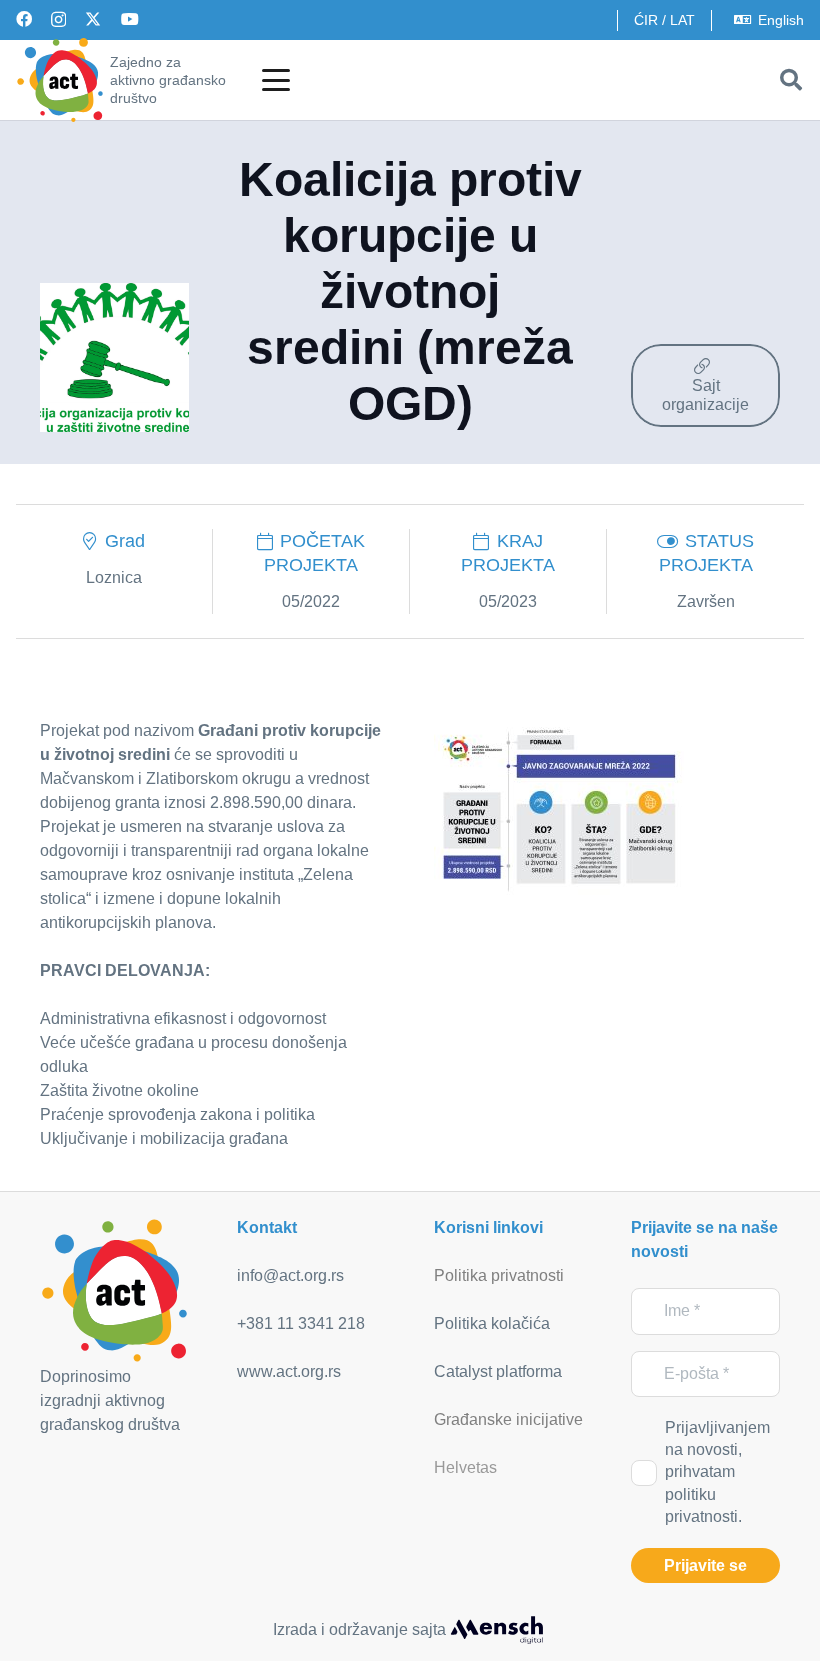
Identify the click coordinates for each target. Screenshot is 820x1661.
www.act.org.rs (289, 1371)
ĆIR (646, 20)
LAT (682, 20)
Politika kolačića (492, 1323)
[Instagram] (58, 20)
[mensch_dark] (497, 1630)
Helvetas (465, 1467)
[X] (93, 19)
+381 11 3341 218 (301, 1323)
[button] (276, 80)
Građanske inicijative (508, 1419)
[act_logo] (60, 80)
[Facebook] (24, 19)
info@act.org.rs (290, 1275)
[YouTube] (130, 19)
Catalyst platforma (498, 1371)
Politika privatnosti (499, 1275)
